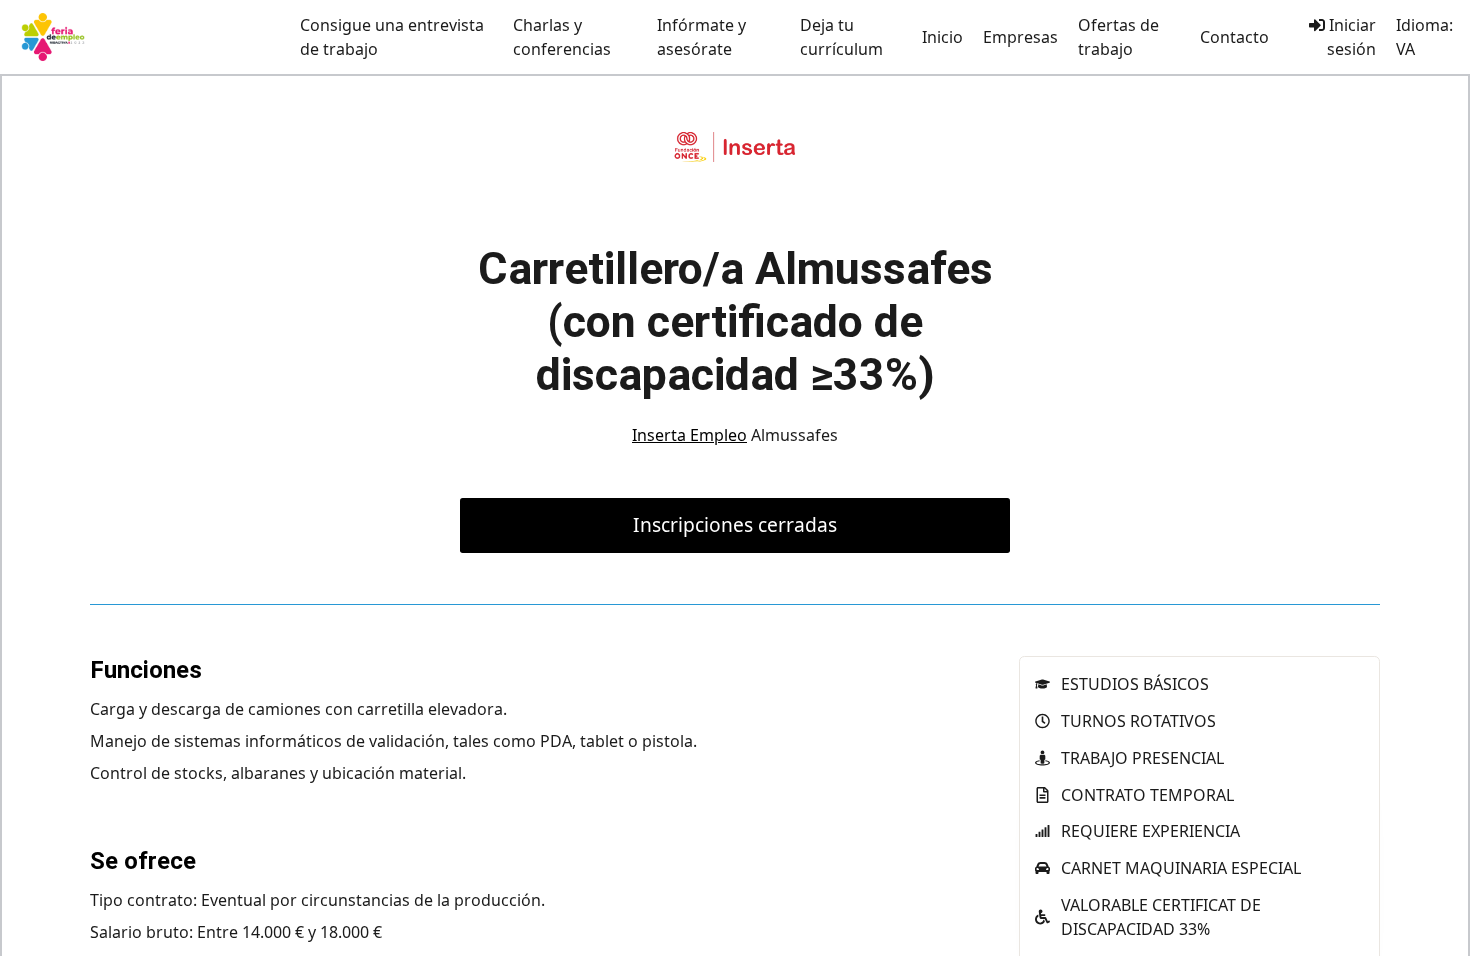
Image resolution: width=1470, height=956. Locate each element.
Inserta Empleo (689, 435)
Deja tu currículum (841, 37)
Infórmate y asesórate (701, 37)
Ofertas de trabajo (1118, 37)
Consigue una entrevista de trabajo (392, 37)
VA (1405, 49)
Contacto (1234, 37)
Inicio (942, 37)
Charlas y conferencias (562, 37)
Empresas (1020, 37)
